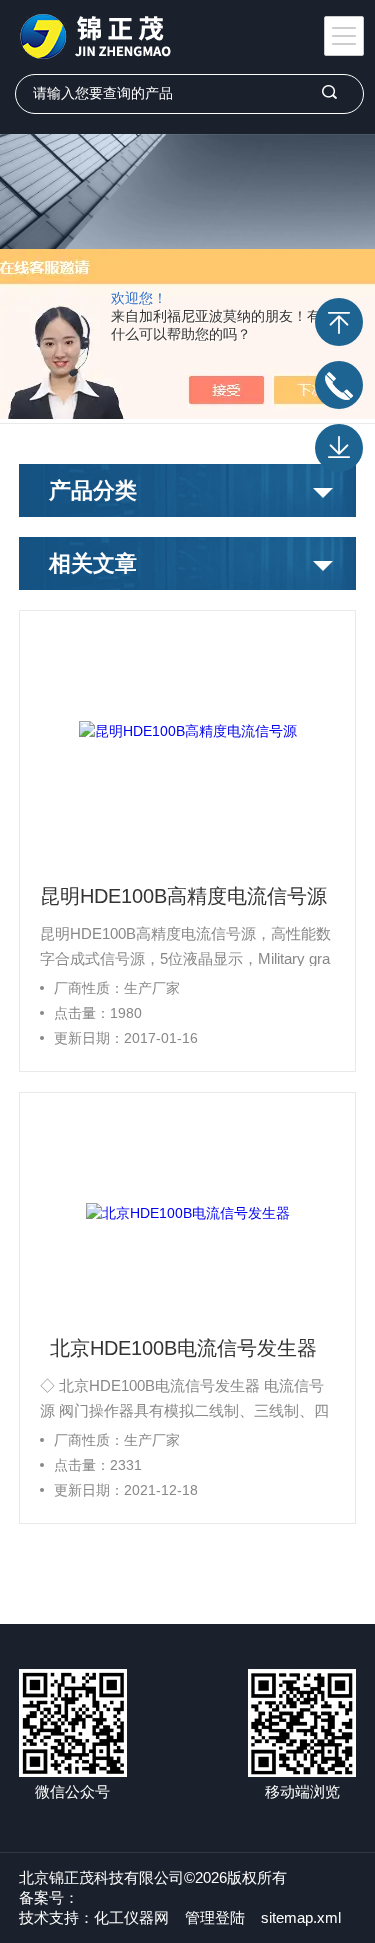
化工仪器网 (131, 1917)
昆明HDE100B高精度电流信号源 (183, 896)
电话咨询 (339, 385)
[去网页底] (339, 448)
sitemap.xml (301, 1917)
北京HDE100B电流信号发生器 (183, 1348)
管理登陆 (215, 1917)
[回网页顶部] (339, 322)
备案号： (49, 1897)
